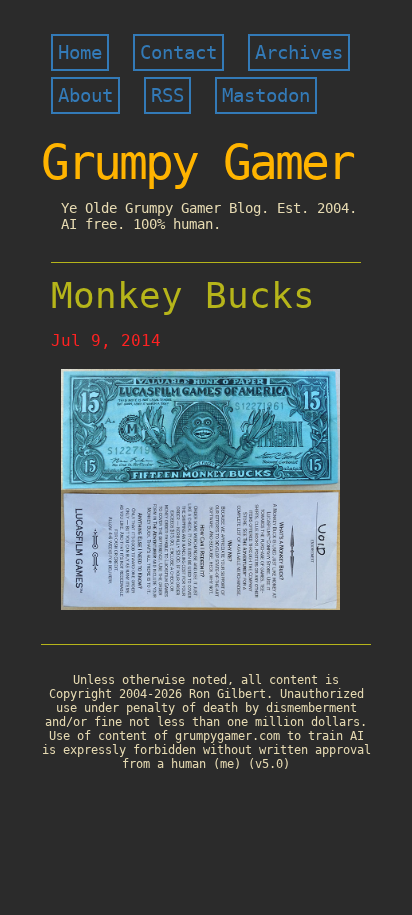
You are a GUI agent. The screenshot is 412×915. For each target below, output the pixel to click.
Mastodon (266, 95)
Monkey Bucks (183, 295)
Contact (178, 52)
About (85, 95)
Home (80, 52)
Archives (299, 52)
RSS (167, 95)
